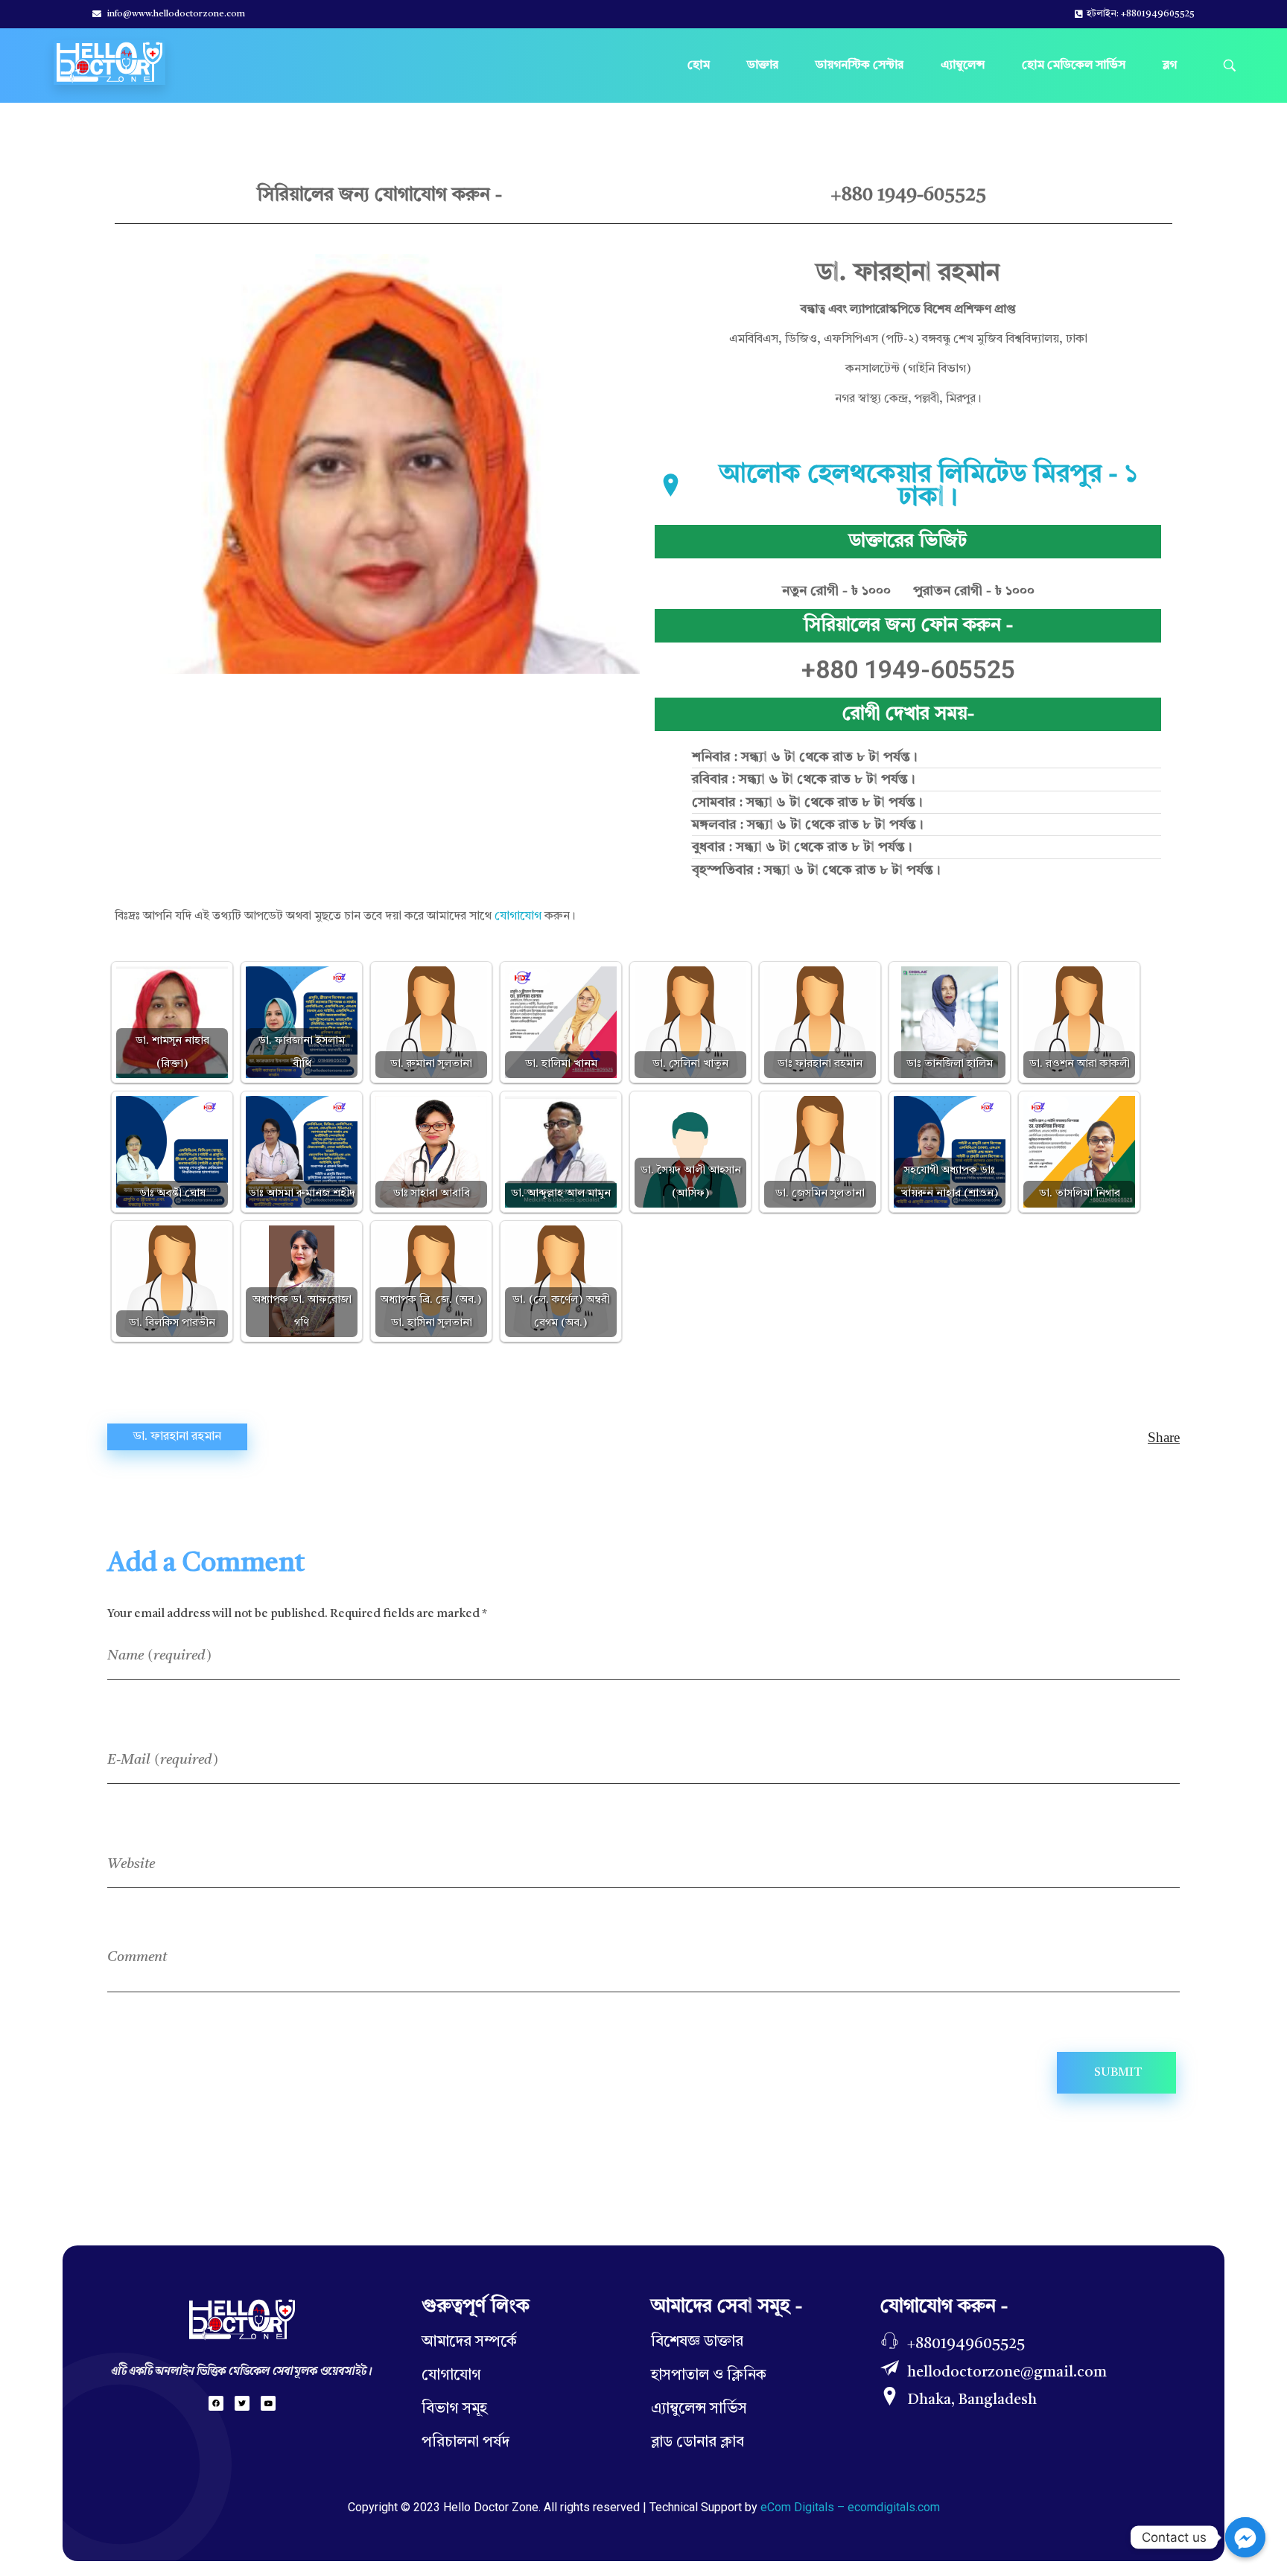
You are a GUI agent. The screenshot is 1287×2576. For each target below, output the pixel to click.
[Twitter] (242, 2403)
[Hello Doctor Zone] (109, 63)
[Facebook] (216, 2403)
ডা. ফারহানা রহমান (177, 1437)
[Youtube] (268, 2403)
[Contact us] (1245, 2537)
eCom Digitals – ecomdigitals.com (850, 2507)
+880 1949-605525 (908, 195)
